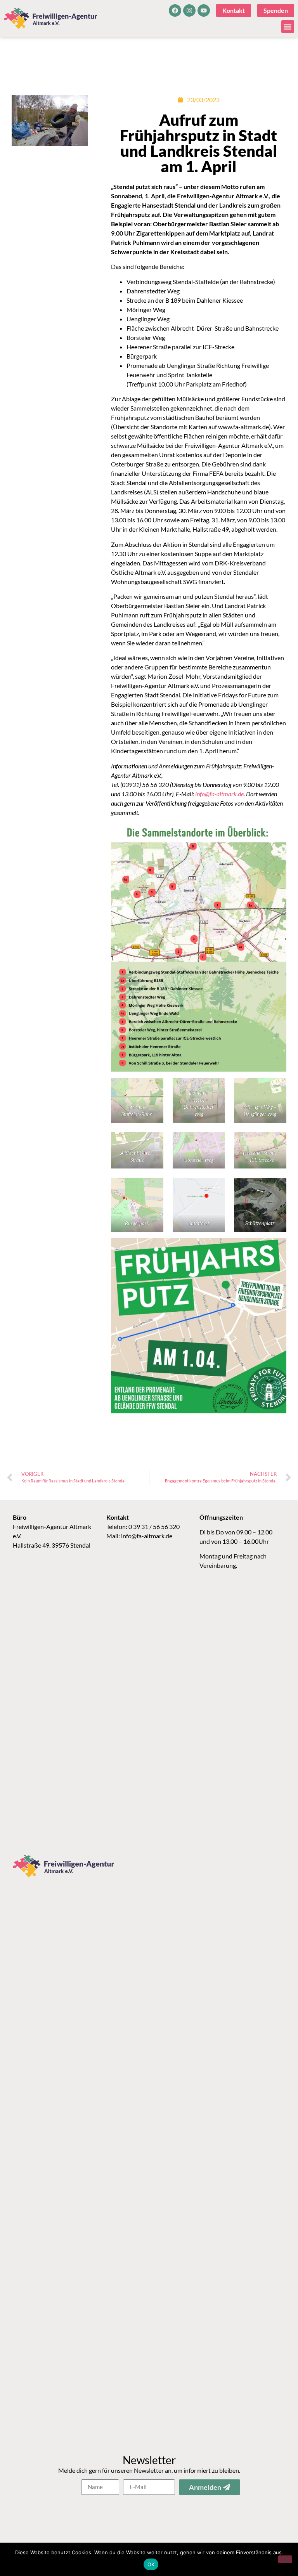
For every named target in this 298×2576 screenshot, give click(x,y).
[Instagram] (189, 10)
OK (151, 2564)
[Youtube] (204, 10)
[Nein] (285, 2559)
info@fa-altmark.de (147, 1536)
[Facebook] (175, 10)
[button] (288, 27)
